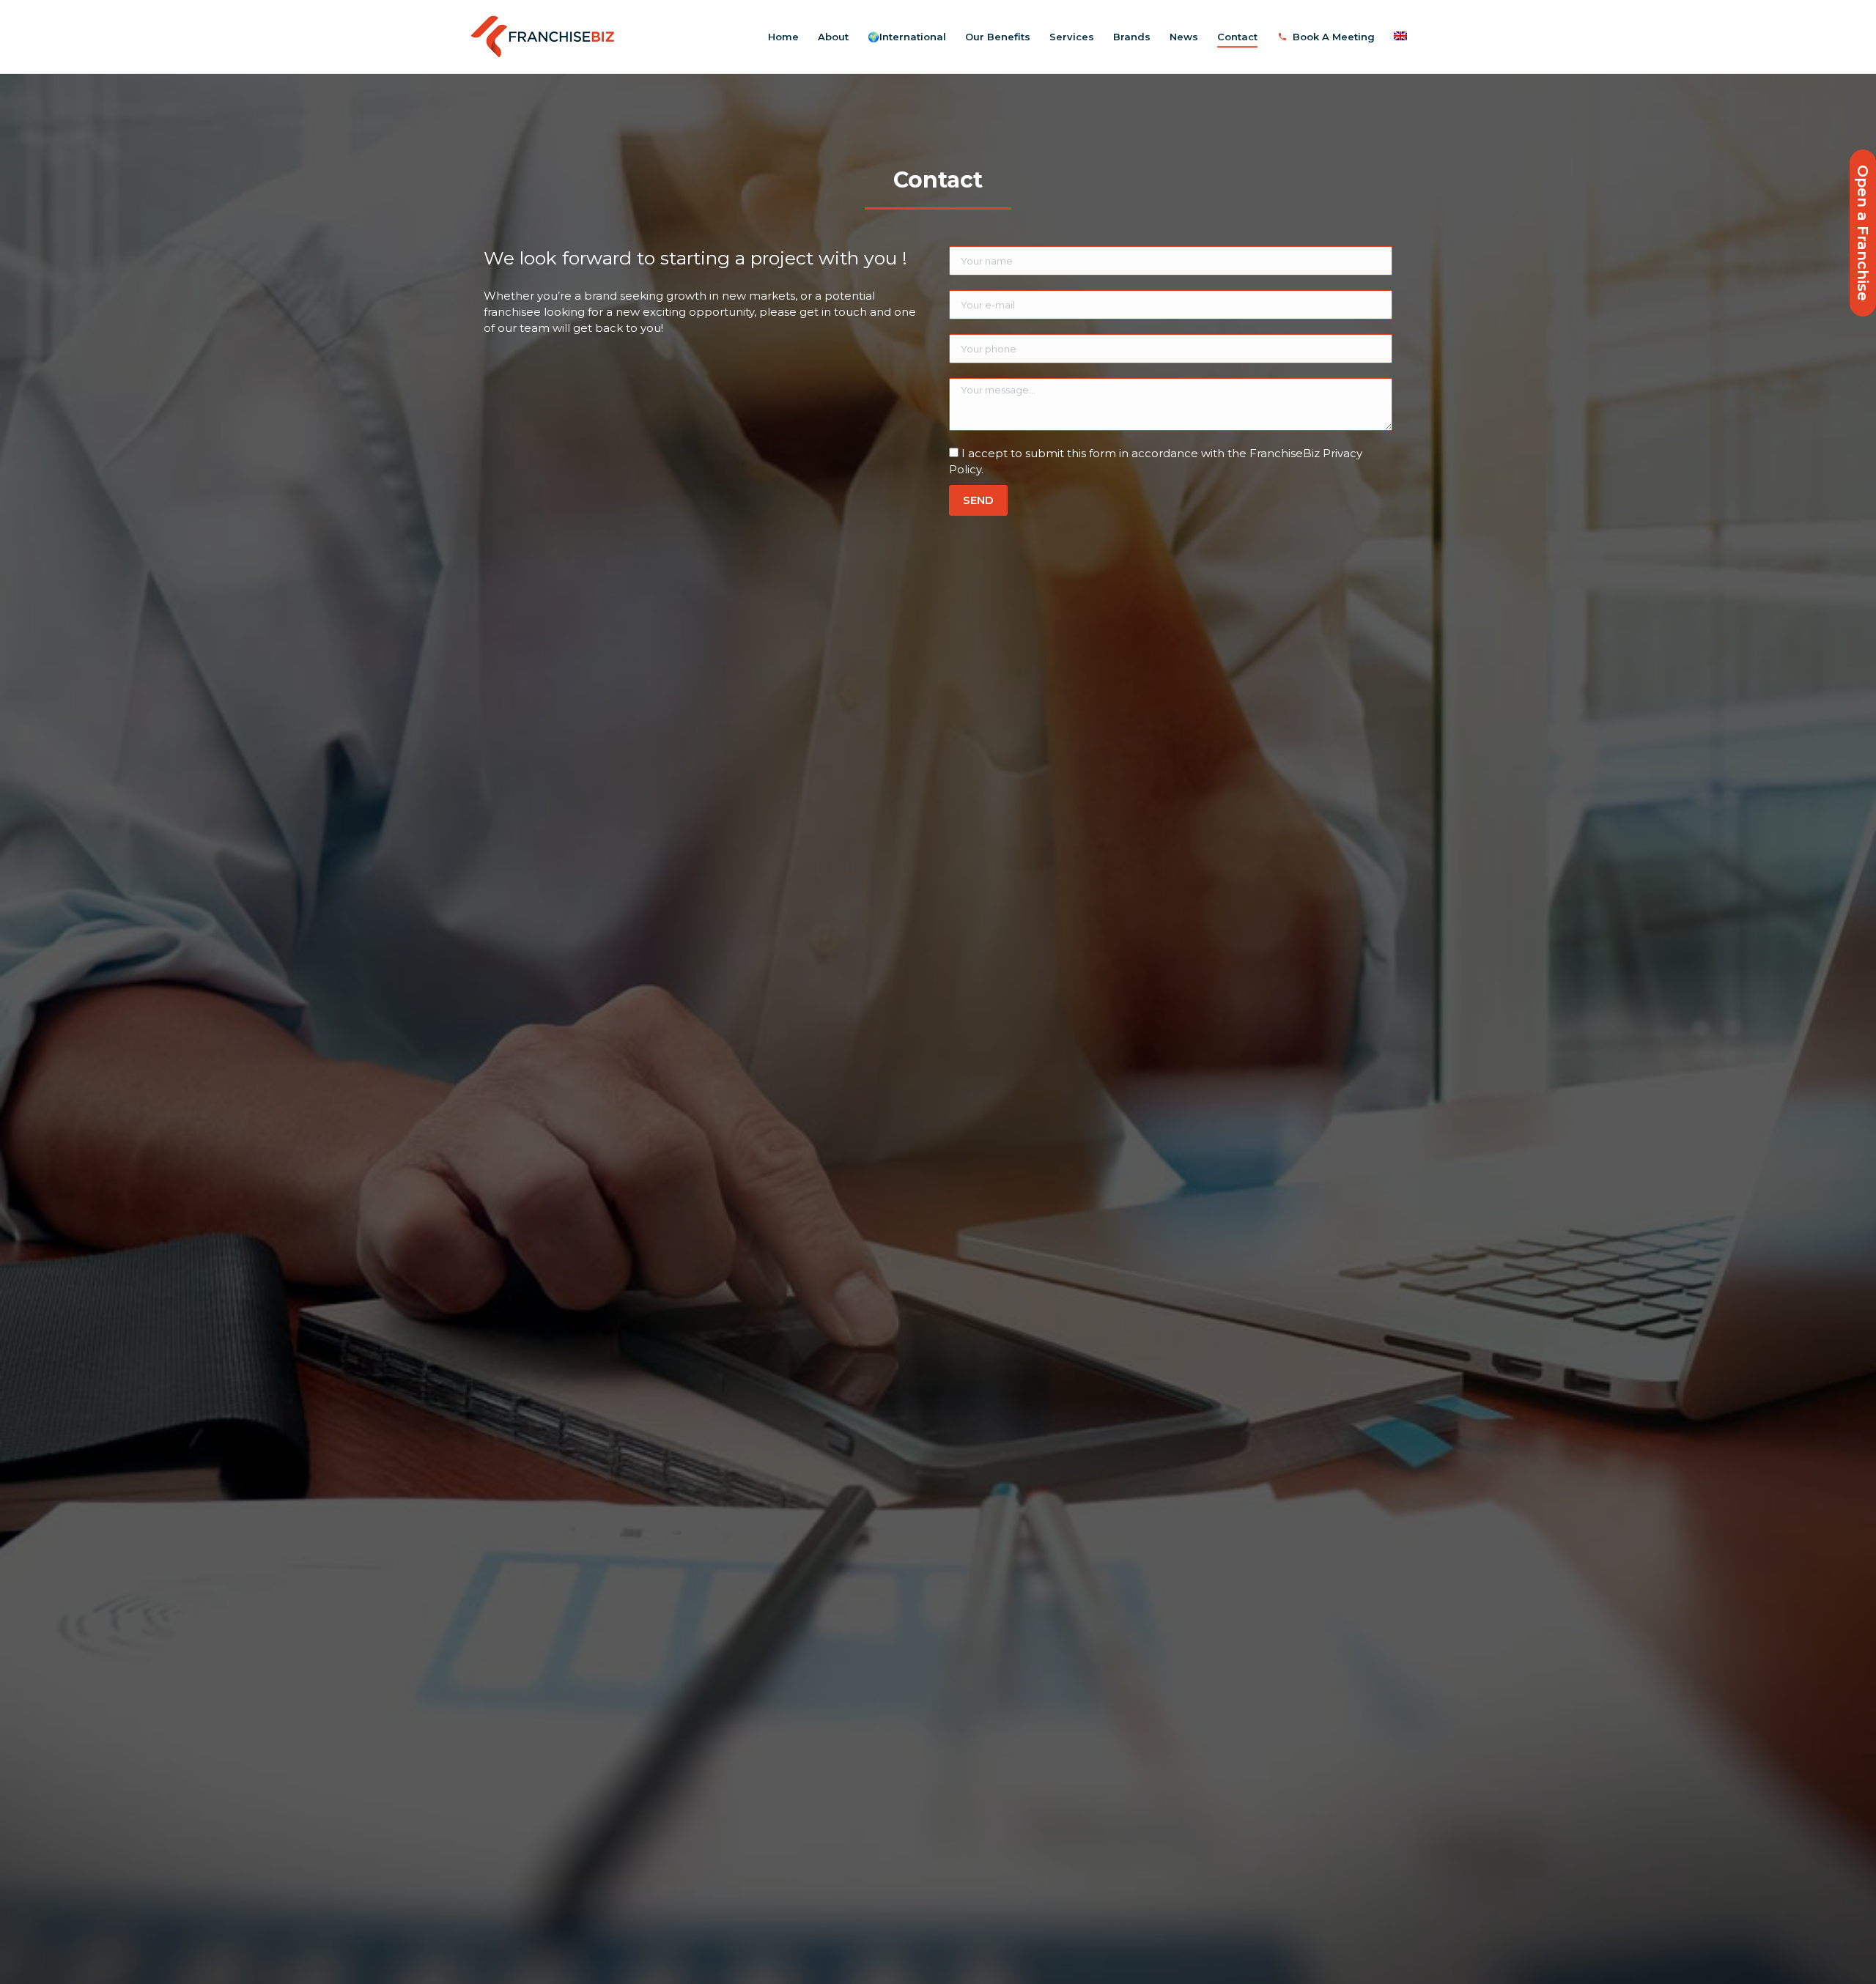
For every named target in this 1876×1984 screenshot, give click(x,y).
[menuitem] (783, 37)
